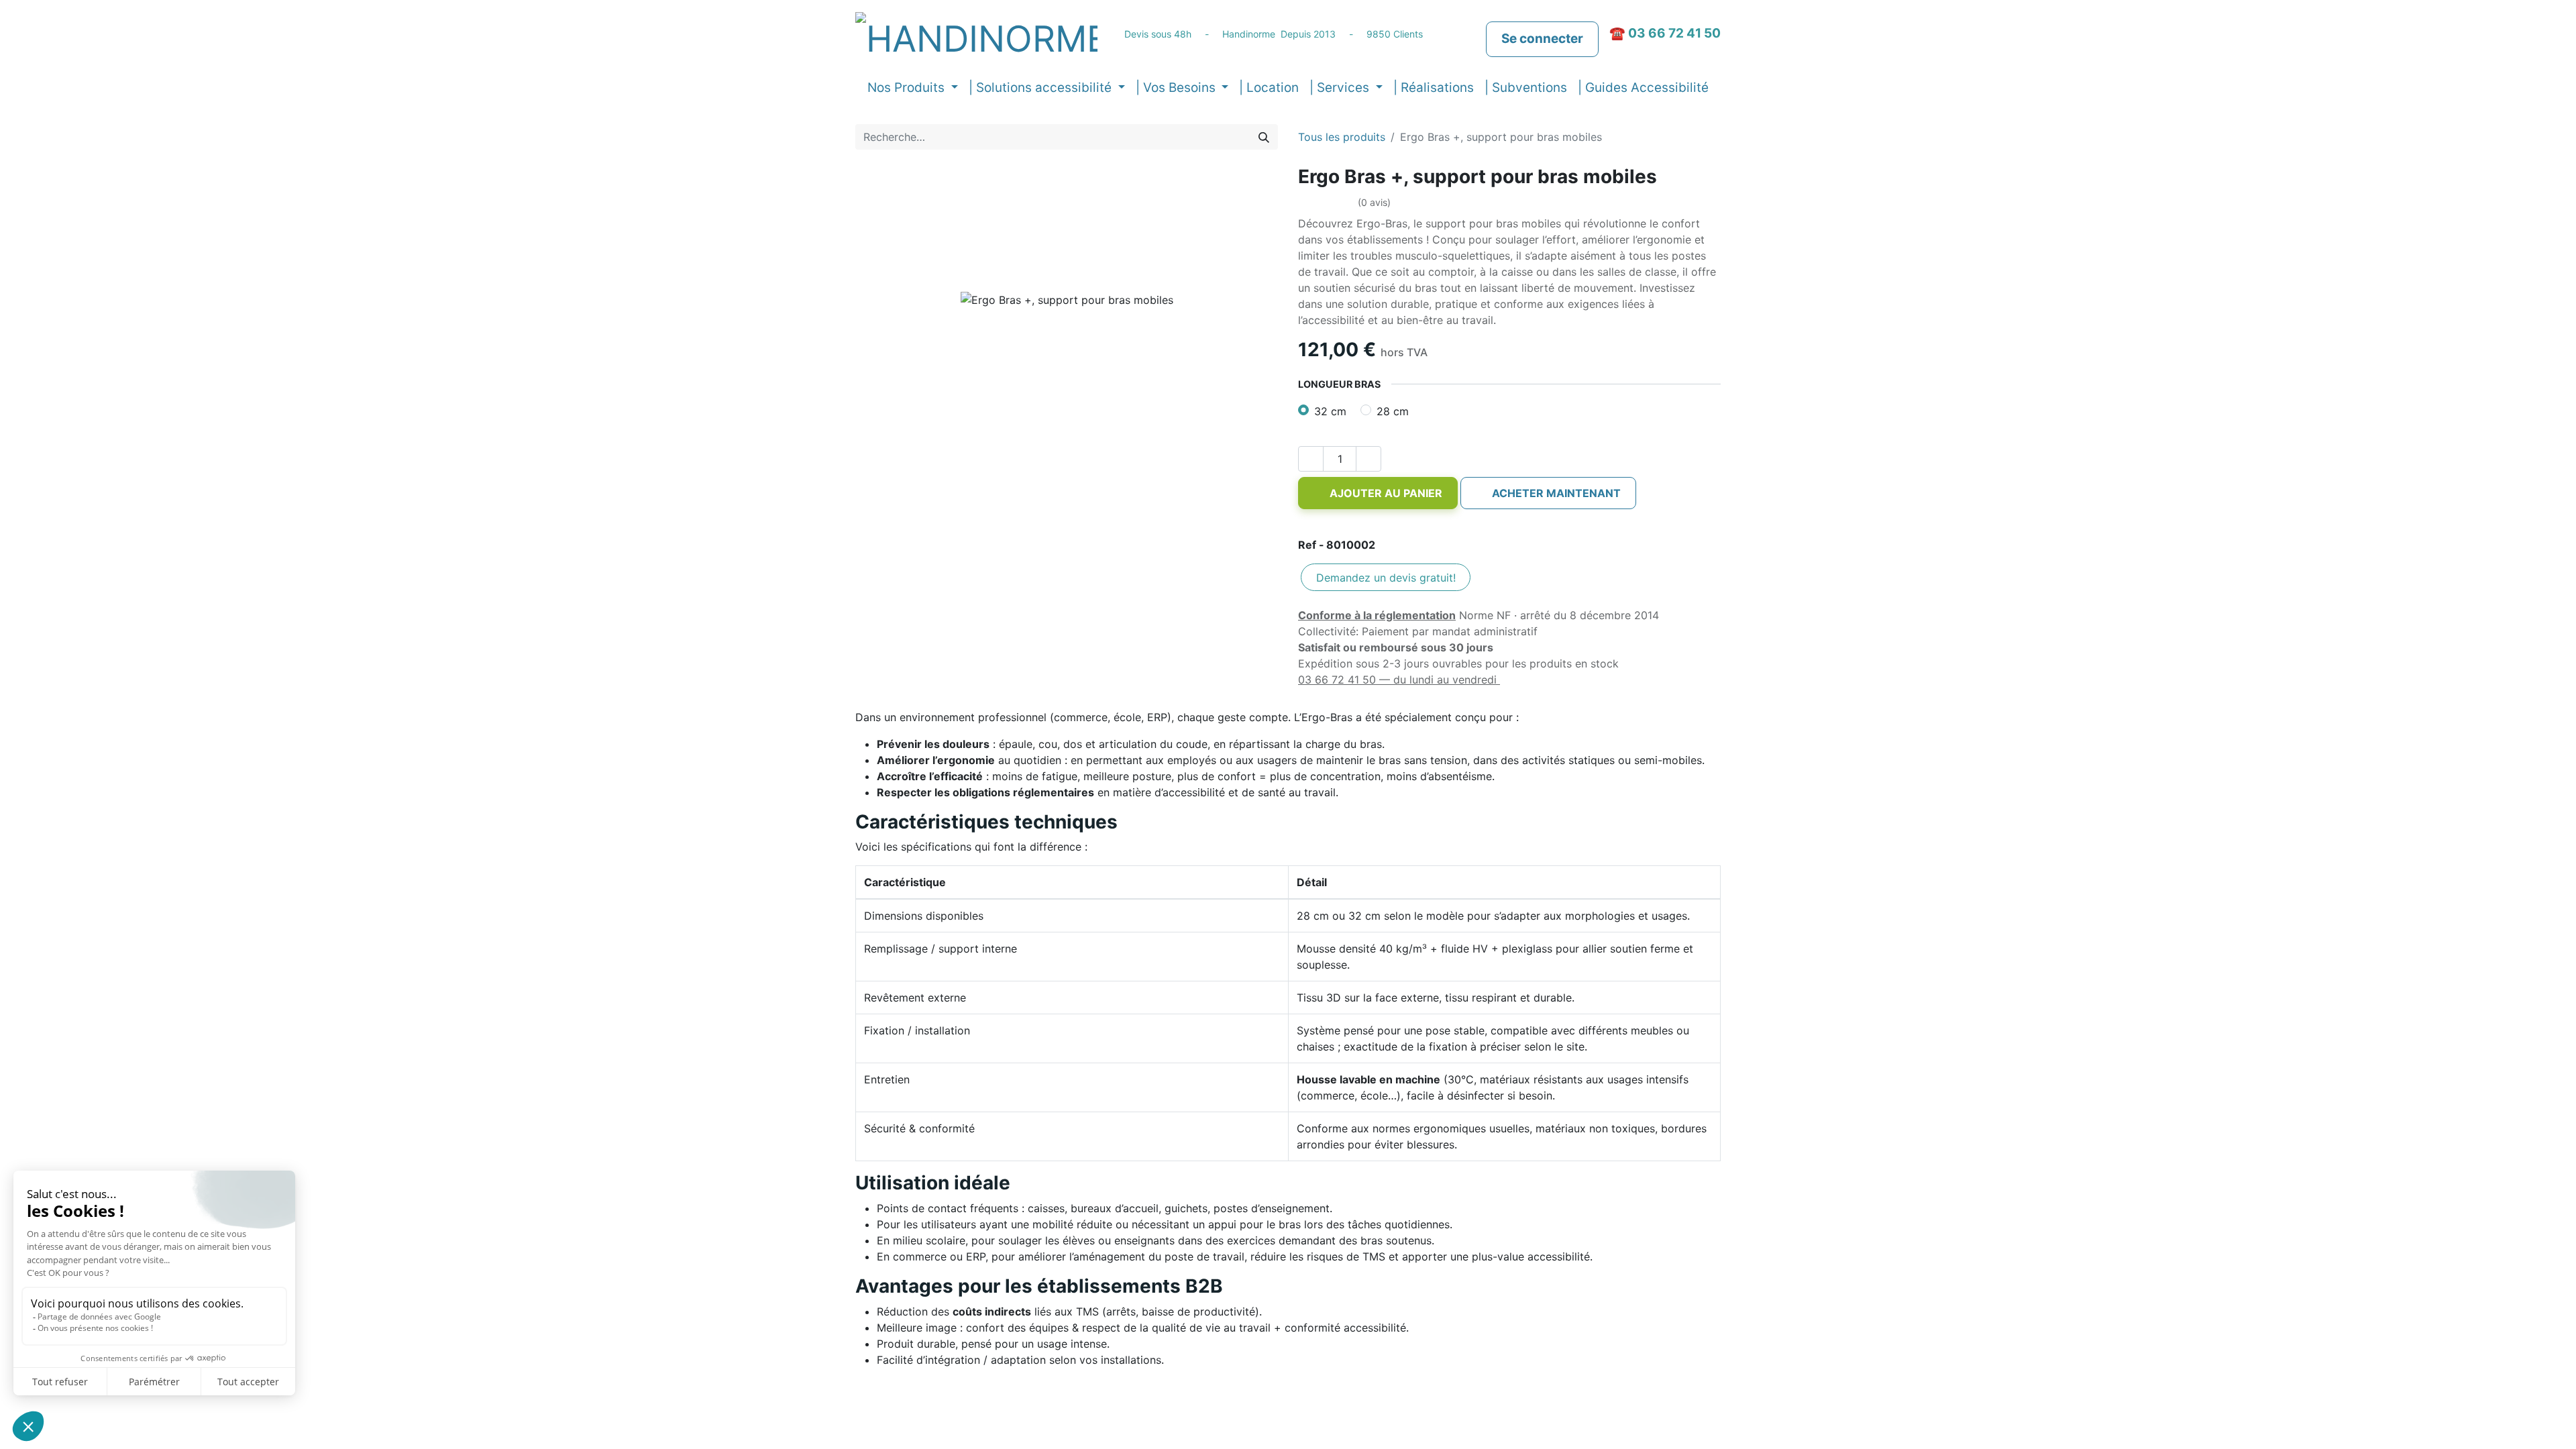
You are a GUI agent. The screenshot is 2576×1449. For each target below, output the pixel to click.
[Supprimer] (1311, 459)
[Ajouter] (1368, 459)
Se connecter (1542, 39)
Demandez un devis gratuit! (1386, 578)
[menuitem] (1269, 88)
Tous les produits (1342, 137)
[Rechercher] (1264, 137)
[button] (1378, 493)
